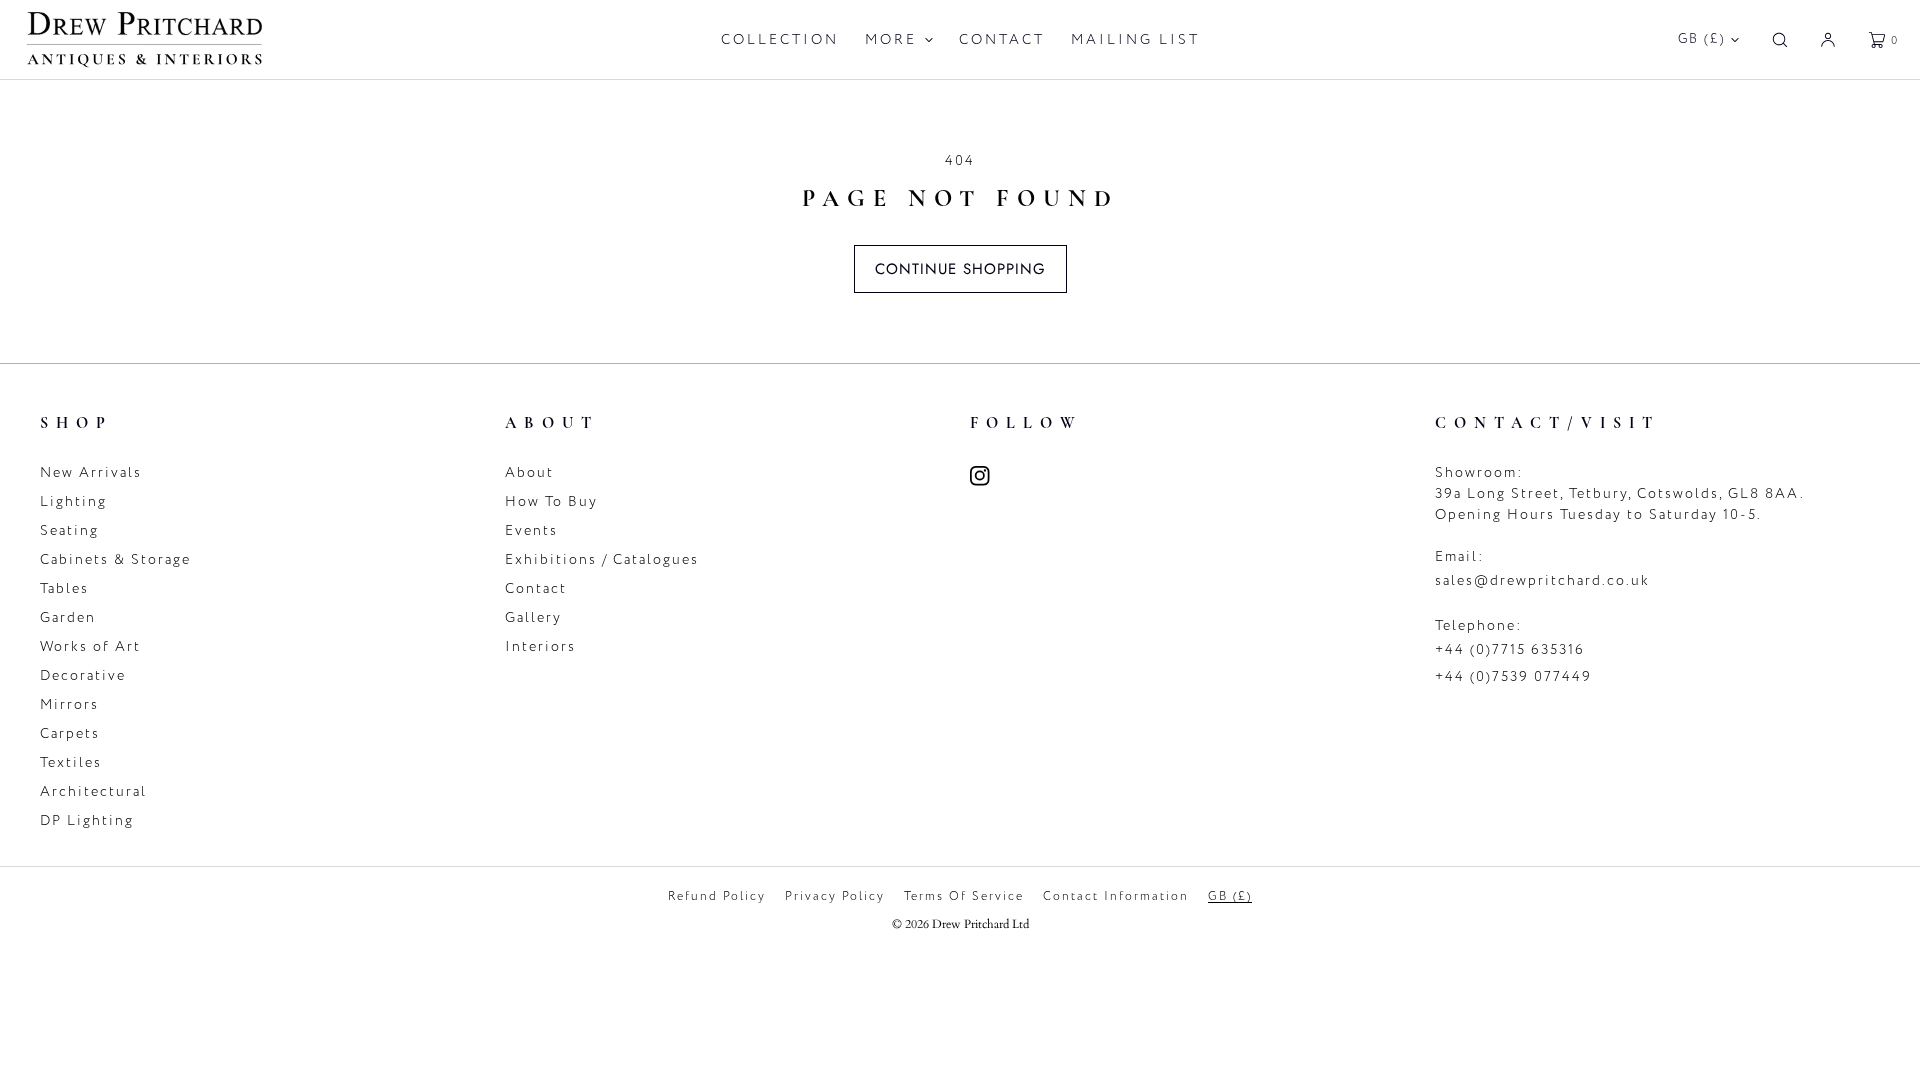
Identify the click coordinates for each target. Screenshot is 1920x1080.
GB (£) (1702, 39)
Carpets (70, 733)
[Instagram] (992, 476)
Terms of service (964, 896)
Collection (780, 39)
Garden (68, 617)
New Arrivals (91, 472)
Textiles (71, 762)
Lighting (73, 501)
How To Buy (551, 501)
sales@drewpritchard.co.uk (1542, 580)
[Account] (1828, 39)
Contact (1002, 39)
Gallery (533, 617)
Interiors (540, 646)
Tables (64, 588)
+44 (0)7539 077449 (1513, 676)
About (529, 472)
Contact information (1116, 896)
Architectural (93, 791)
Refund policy (717, 896)
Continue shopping (960, 269)
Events (531, 530)
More (891, 39)
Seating (69, 530)
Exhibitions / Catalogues (602, 559)
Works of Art (90, 646)
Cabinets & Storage (115, 559)
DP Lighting (87, 820)
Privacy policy (835, 896)
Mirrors (69, 704)
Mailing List (1135, 39)
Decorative (83, 675)
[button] (1780, 39)
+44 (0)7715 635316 (1510, 649)
